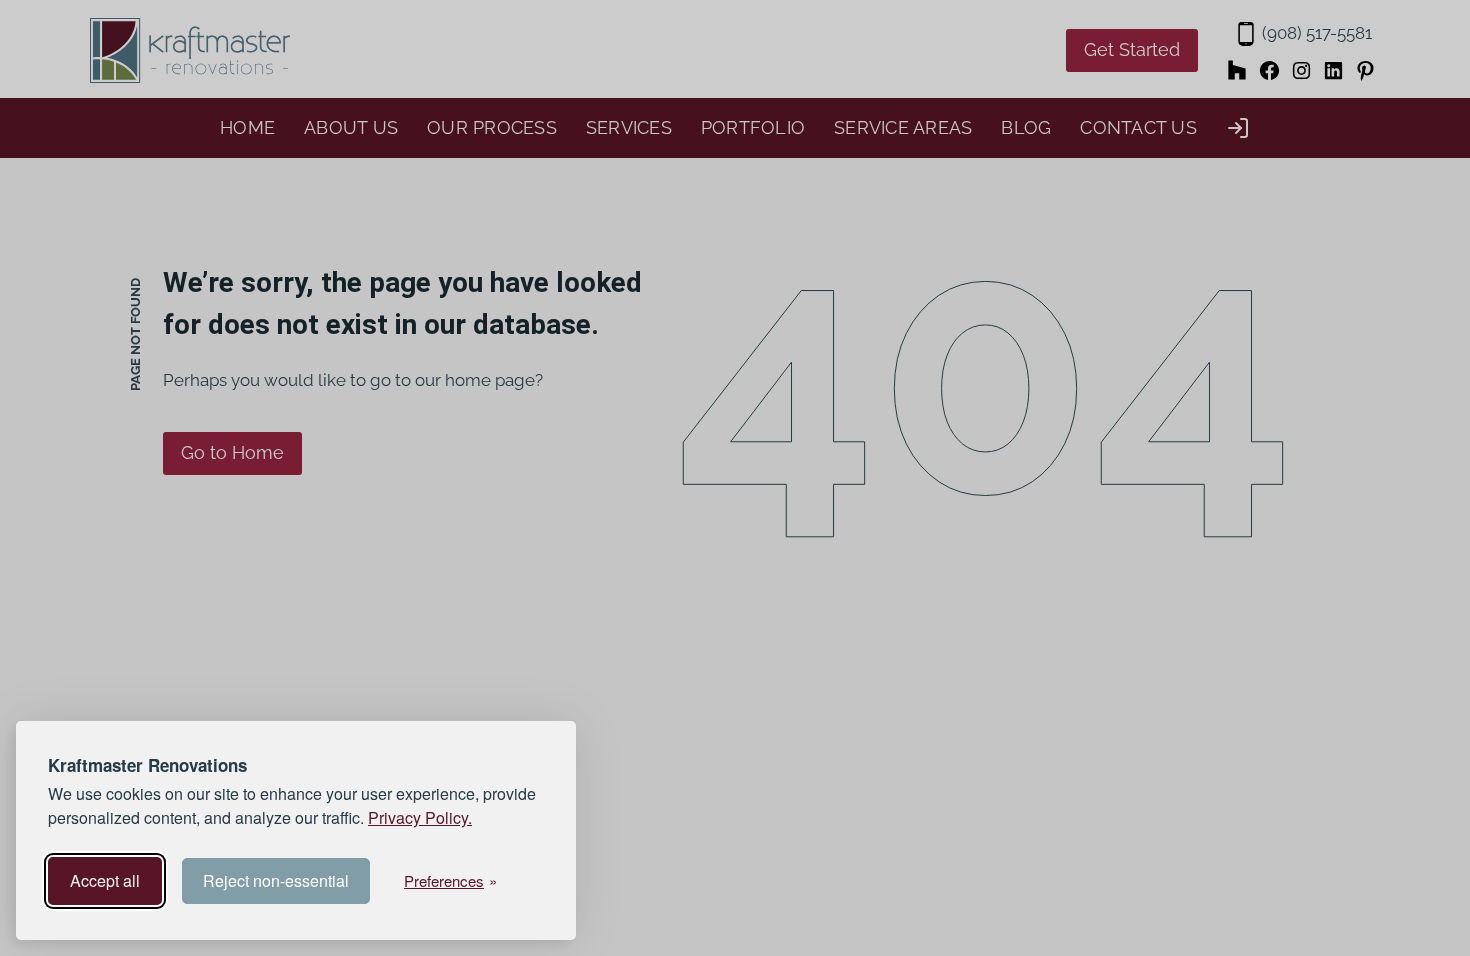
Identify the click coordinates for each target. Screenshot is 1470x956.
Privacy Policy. (420, 817)
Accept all (105, 880)
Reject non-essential (276, 880)
